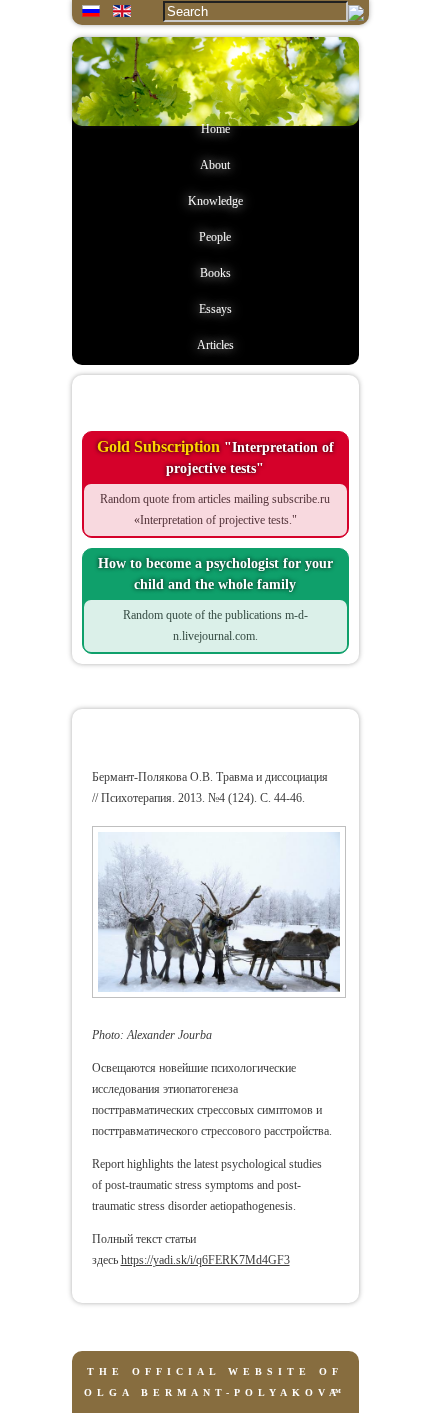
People (215, 237)
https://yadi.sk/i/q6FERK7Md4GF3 (205, 1260)
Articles (215, 345)
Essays (215, 309)
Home (215, 129)
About (215, 165)
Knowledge (215, 201)
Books (215, 273)
